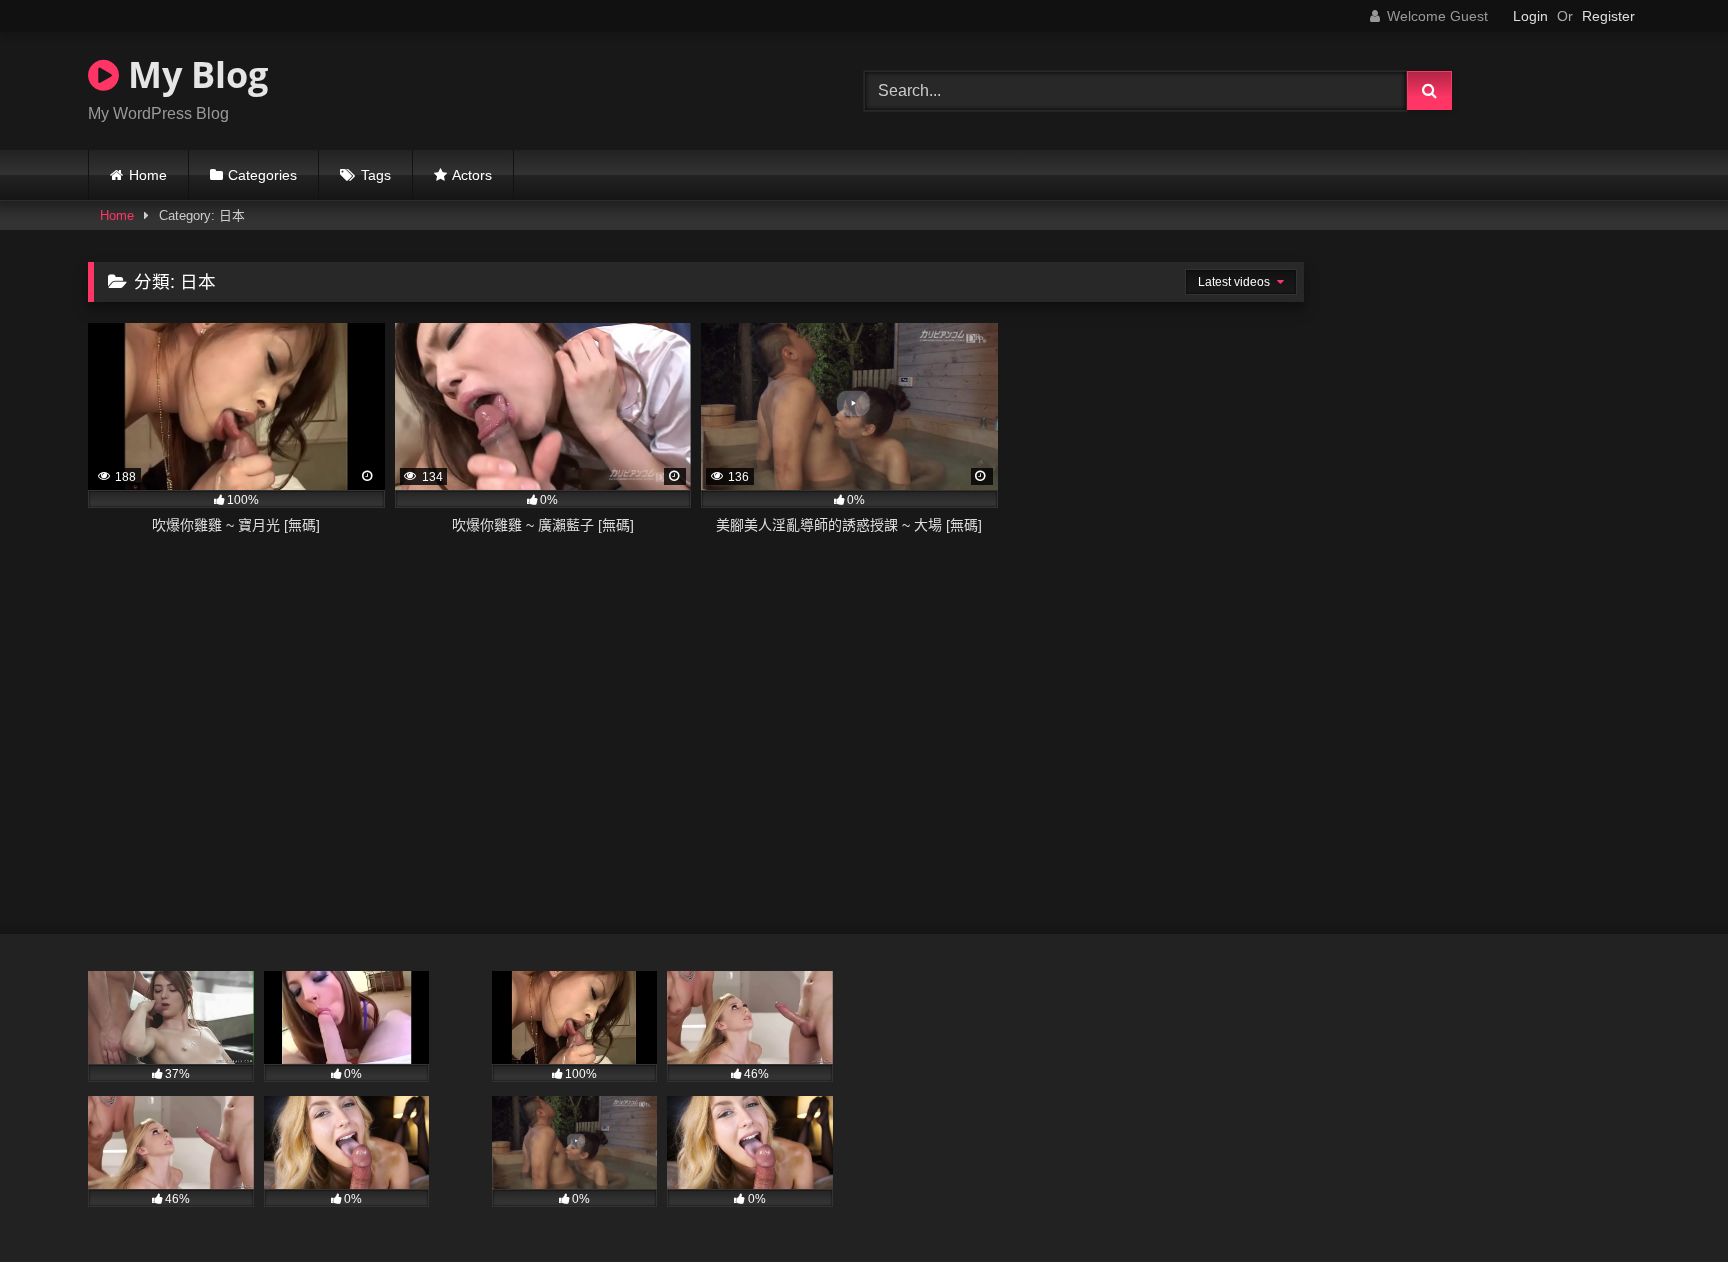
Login (1530, 16)
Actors (472, 175)
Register (1608, 16)
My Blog (193, 74)
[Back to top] (1666, 1202)
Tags (376, 175)
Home (148, 175)
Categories (262, 175)
